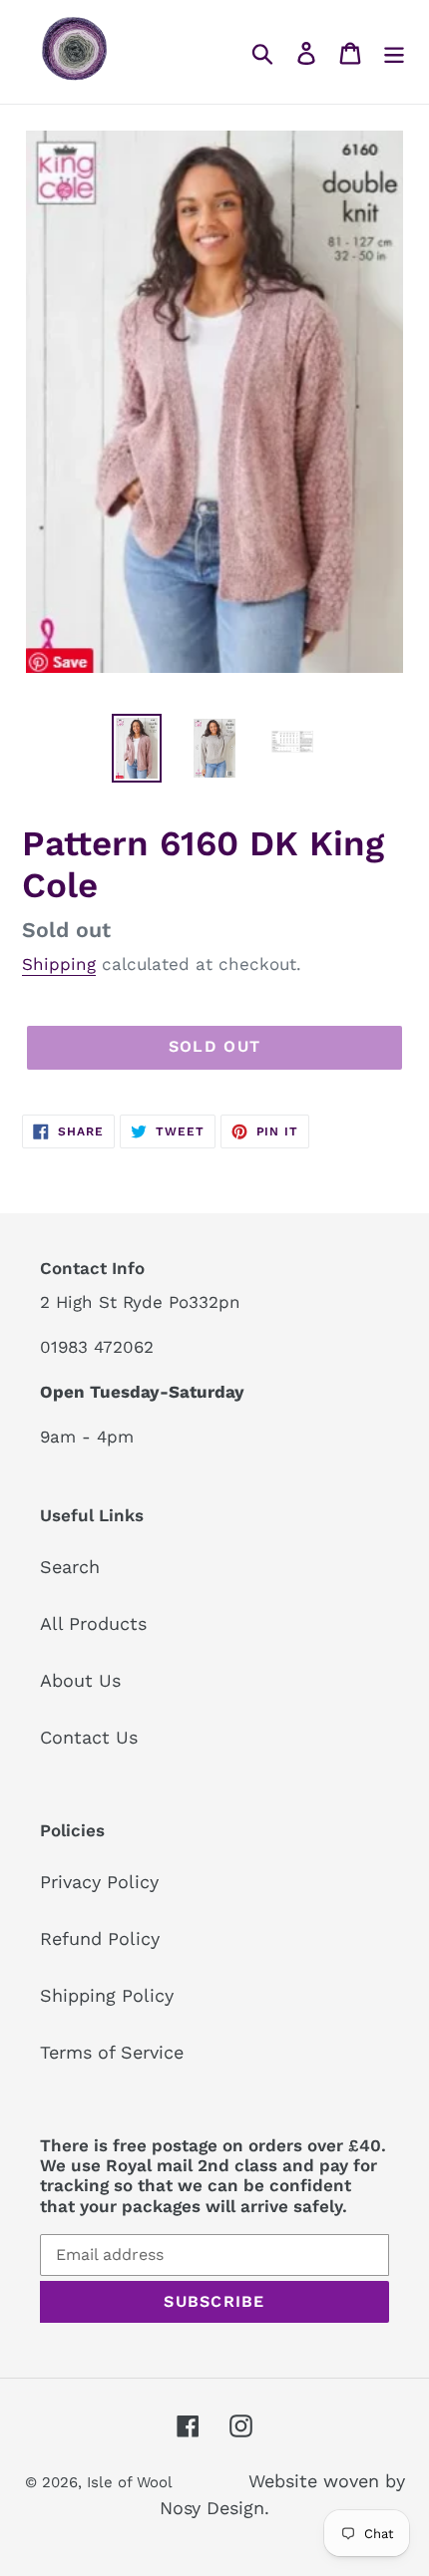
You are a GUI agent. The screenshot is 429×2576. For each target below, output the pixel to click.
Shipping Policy (107, 1995)
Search (70, 1567)
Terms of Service (112, 2052)
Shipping (59, 964)
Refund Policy (100, 1938)
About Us (80, 1680)
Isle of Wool (132, 2482)
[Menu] (394, 51)
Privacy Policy (99, 1882)
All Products (93, 1623)
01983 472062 (97, 1347)
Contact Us (89, 1737)
